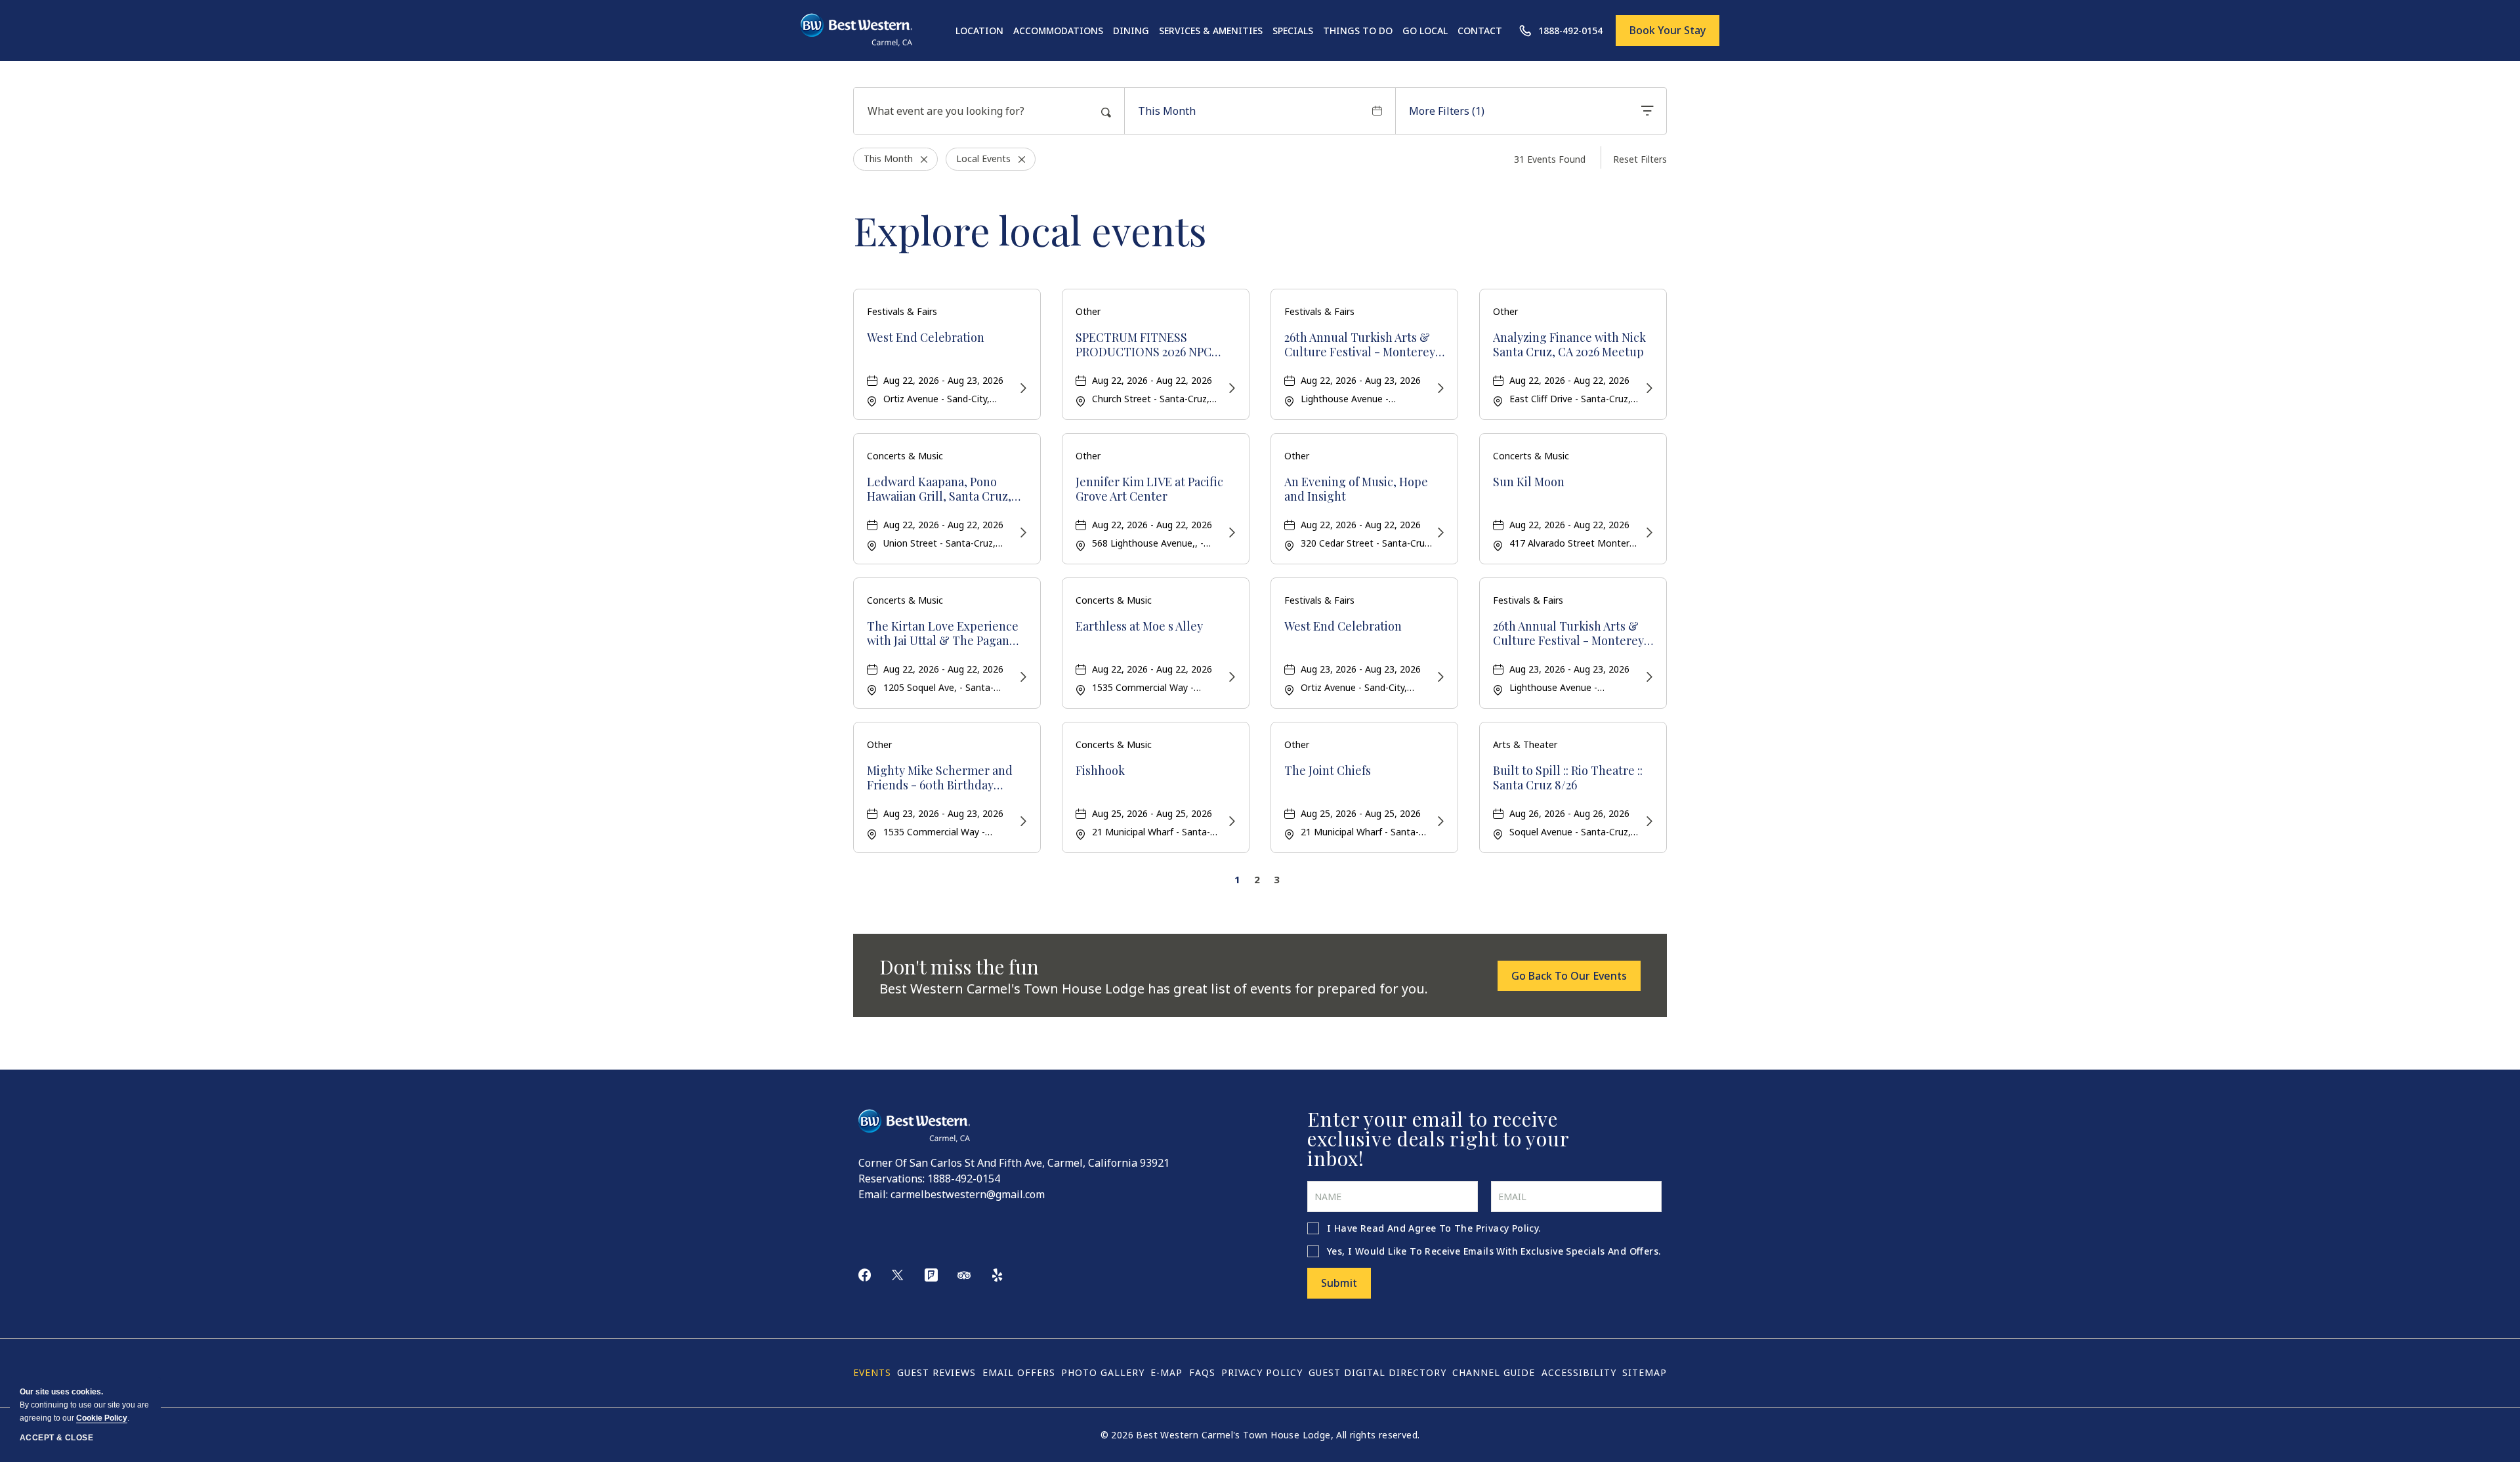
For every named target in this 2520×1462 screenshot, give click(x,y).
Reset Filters (1640, 159)
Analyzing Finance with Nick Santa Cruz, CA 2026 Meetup (1569, 345)
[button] (1569, 976)
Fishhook (1100, 771)
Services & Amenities (1211, 31)
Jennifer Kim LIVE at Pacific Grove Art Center (1149, 489)
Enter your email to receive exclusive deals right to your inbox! (1438, 1138)
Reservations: (892, 1179)
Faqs (1202, 1372)
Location (979, 31)
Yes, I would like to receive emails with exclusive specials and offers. (1494, 1251)
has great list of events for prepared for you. (1154, 989)
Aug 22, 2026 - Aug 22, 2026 (1152, 380)
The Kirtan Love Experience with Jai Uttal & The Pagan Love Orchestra (943, 634)
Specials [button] (1293, 31)
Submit (1339, 1283)
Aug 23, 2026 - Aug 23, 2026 (1361, 669)
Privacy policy (1262, 1372)
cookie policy (102, 1418)
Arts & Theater (1525, 744)
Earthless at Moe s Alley (1139, 627)
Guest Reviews (936, 1372)
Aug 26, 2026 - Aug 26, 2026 (1569, 813)
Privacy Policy (1507, 1228)
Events (872, 1372)
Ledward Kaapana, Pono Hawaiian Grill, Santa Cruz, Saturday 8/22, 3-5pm (939, 489)
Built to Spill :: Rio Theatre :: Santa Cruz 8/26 (1568, 778)
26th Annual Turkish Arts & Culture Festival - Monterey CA (1360, 345)
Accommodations (1058, 31)
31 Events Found (1550, 159)
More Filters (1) (1447, 111)
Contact (1480, 31)
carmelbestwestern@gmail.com (968, 1194)
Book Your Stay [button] (1668, 30)
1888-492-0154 (964, 1179)
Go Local (1425, 31)
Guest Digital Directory (1377, 1372)
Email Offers (1019, 1372)
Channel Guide (1494, 1372)
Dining (1131, 31)
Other (1088, 311)
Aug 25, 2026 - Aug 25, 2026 (1152, 813)
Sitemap (1645, 1372)
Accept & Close (56, 1438)
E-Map (1166, 1372)
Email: (873, 1194)
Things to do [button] (1358, 31)
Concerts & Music (905, 456)
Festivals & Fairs (902, 311)
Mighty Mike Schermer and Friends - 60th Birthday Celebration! (940, 778)
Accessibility (1579, 1372)
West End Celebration (926, 338)
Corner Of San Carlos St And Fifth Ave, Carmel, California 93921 (1014, 1163)
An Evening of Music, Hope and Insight (1356, 489)
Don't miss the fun (959, 967)
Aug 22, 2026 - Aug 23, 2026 (943, 380)
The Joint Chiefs (1328, 771)
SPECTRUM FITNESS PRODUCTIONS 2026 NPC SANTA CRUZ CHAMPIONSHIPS (1144, 345)
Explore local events (1030, 230)
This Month (1167, 111)
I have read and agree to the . (1434, 1228)
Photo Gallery (1103, 1372)
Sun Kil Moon (1529, 482)
